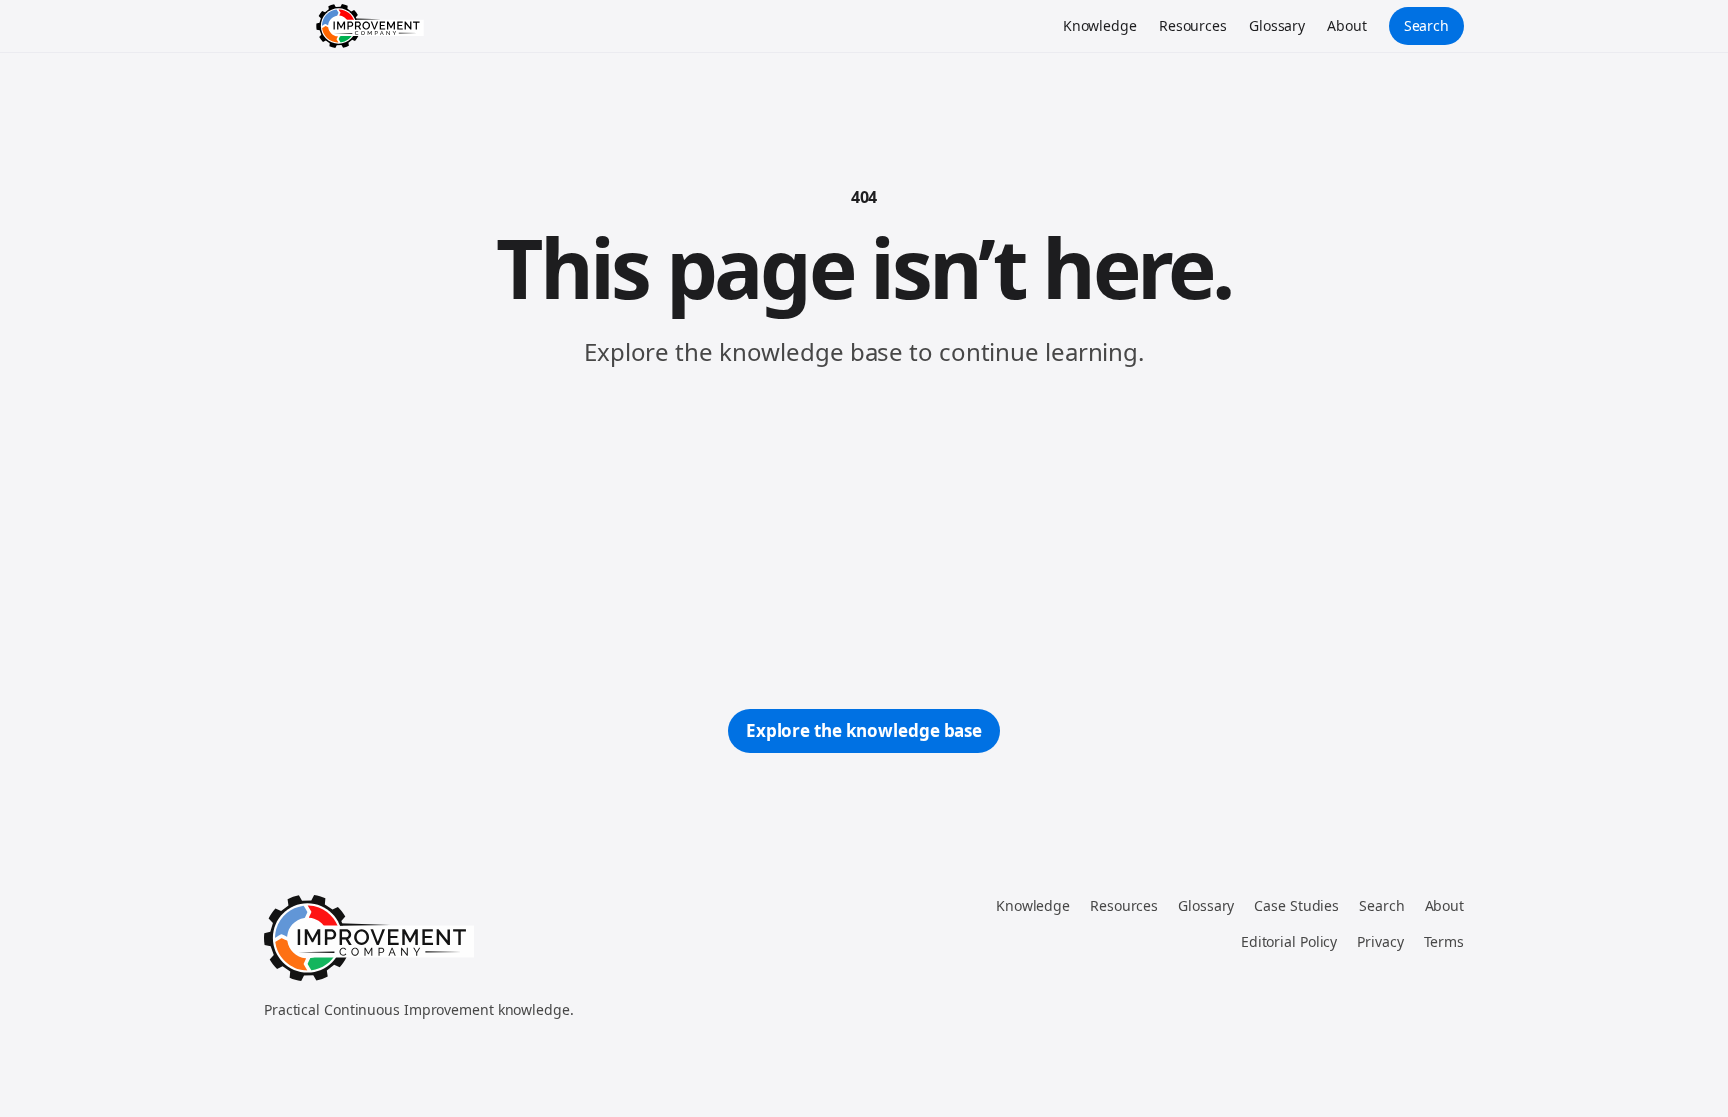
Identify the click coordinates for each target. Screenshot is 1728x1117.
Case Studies (1296, 905)
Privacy (1380, 941)
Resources (1193, 25)
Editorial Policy (1289, 941)
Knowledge (1100, 25)
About (1347, 25)
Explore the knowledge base (864, 730)
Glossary (1277, 25)
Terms (1444, 941)
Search (1426, 25)
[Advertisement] (864, 539)
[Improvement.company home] (370, 26)
